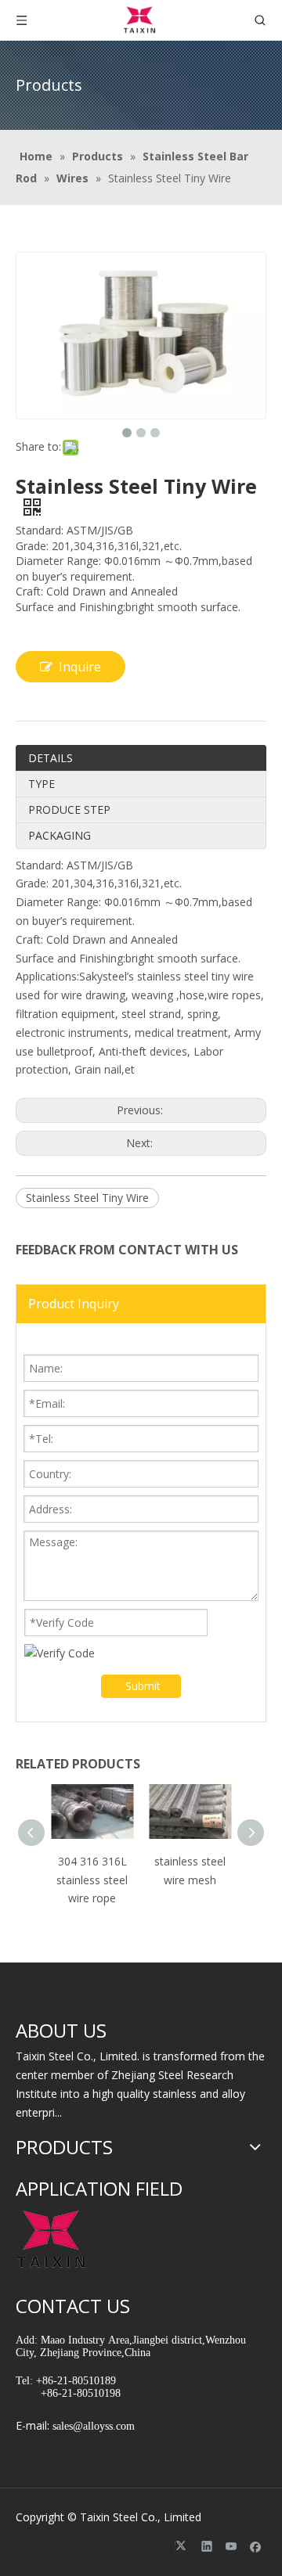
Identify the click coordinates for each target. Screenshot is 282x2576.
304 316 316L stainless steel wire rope (92, 1880)
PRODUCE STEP (69, 809)
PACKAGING (60, 835)
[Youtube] (231, 2545)
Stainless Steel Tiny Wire (87, 1198)
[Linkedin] (207, 2545)
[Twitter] (183, 2545)
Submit (143, 1686)
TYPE (42, 784)
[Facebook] (256, 2545)
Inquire (80, 667)
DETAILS (51, 758)
